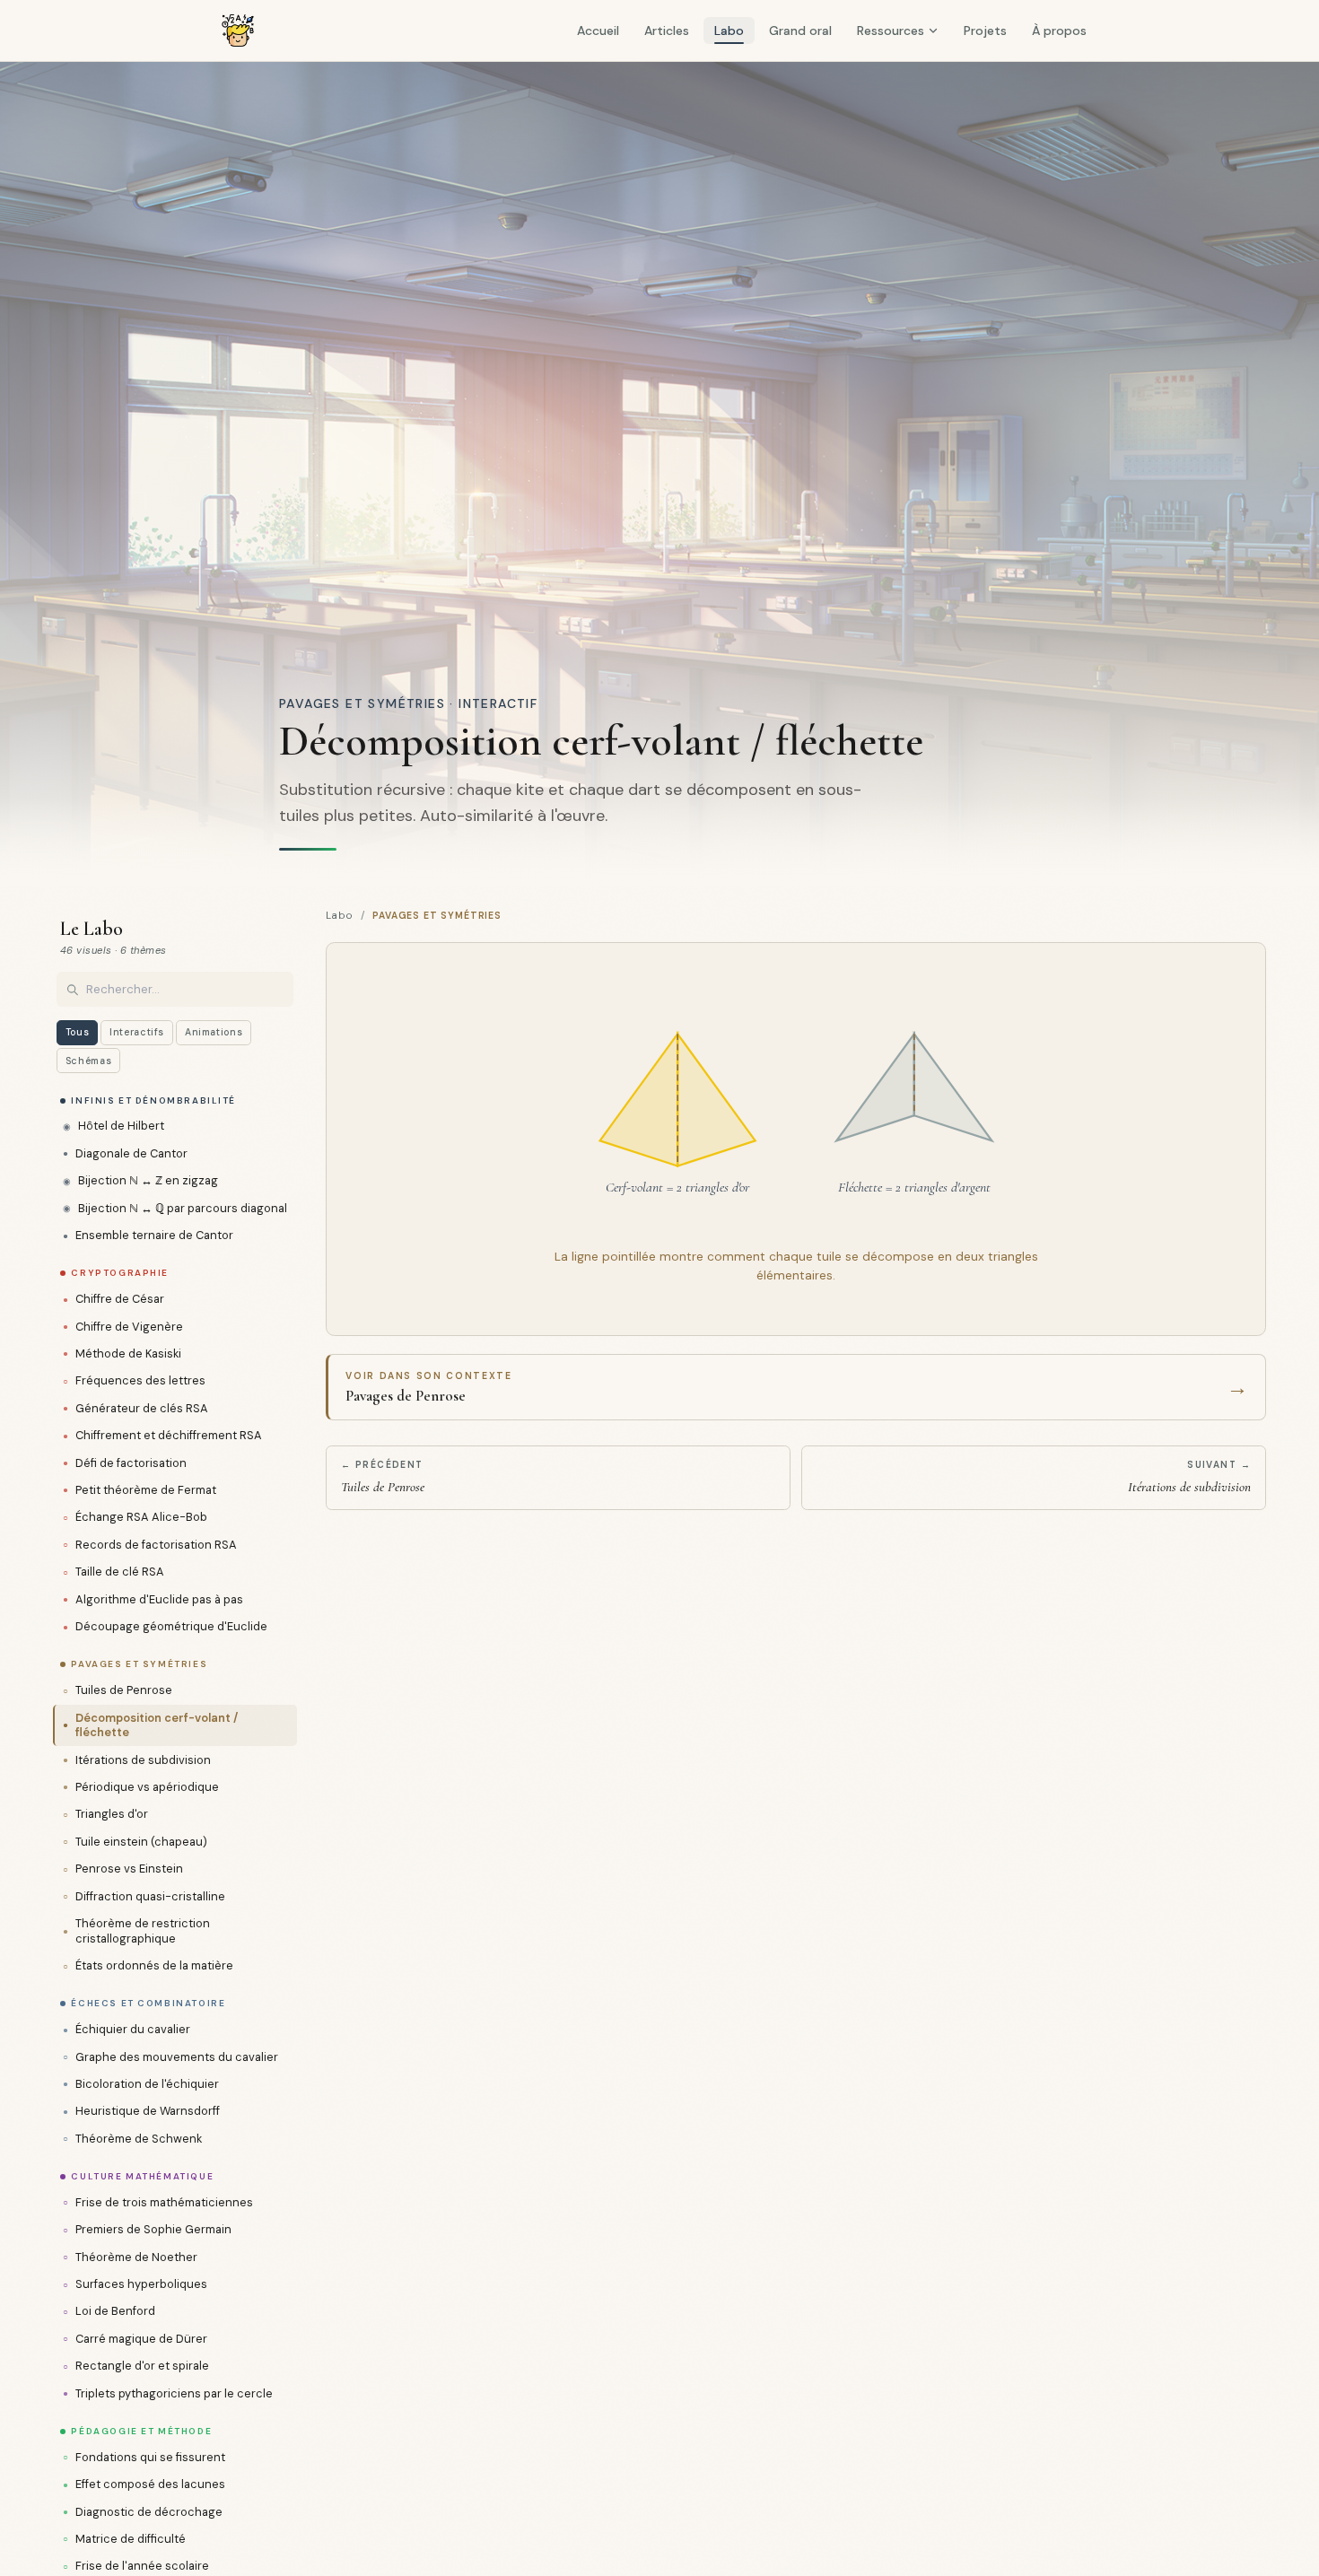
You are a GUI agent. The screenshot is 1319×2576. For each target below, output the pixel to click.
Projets (985, 31)
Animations (214, 1032)
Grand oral (800, 31)
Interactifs (137, 1032)
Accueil (598, 31)
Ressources (891, 31)
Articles (667, 31)
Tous (78, 1032)
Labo (729, 31)
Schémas (88, 1061)
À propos (1059, 31)
